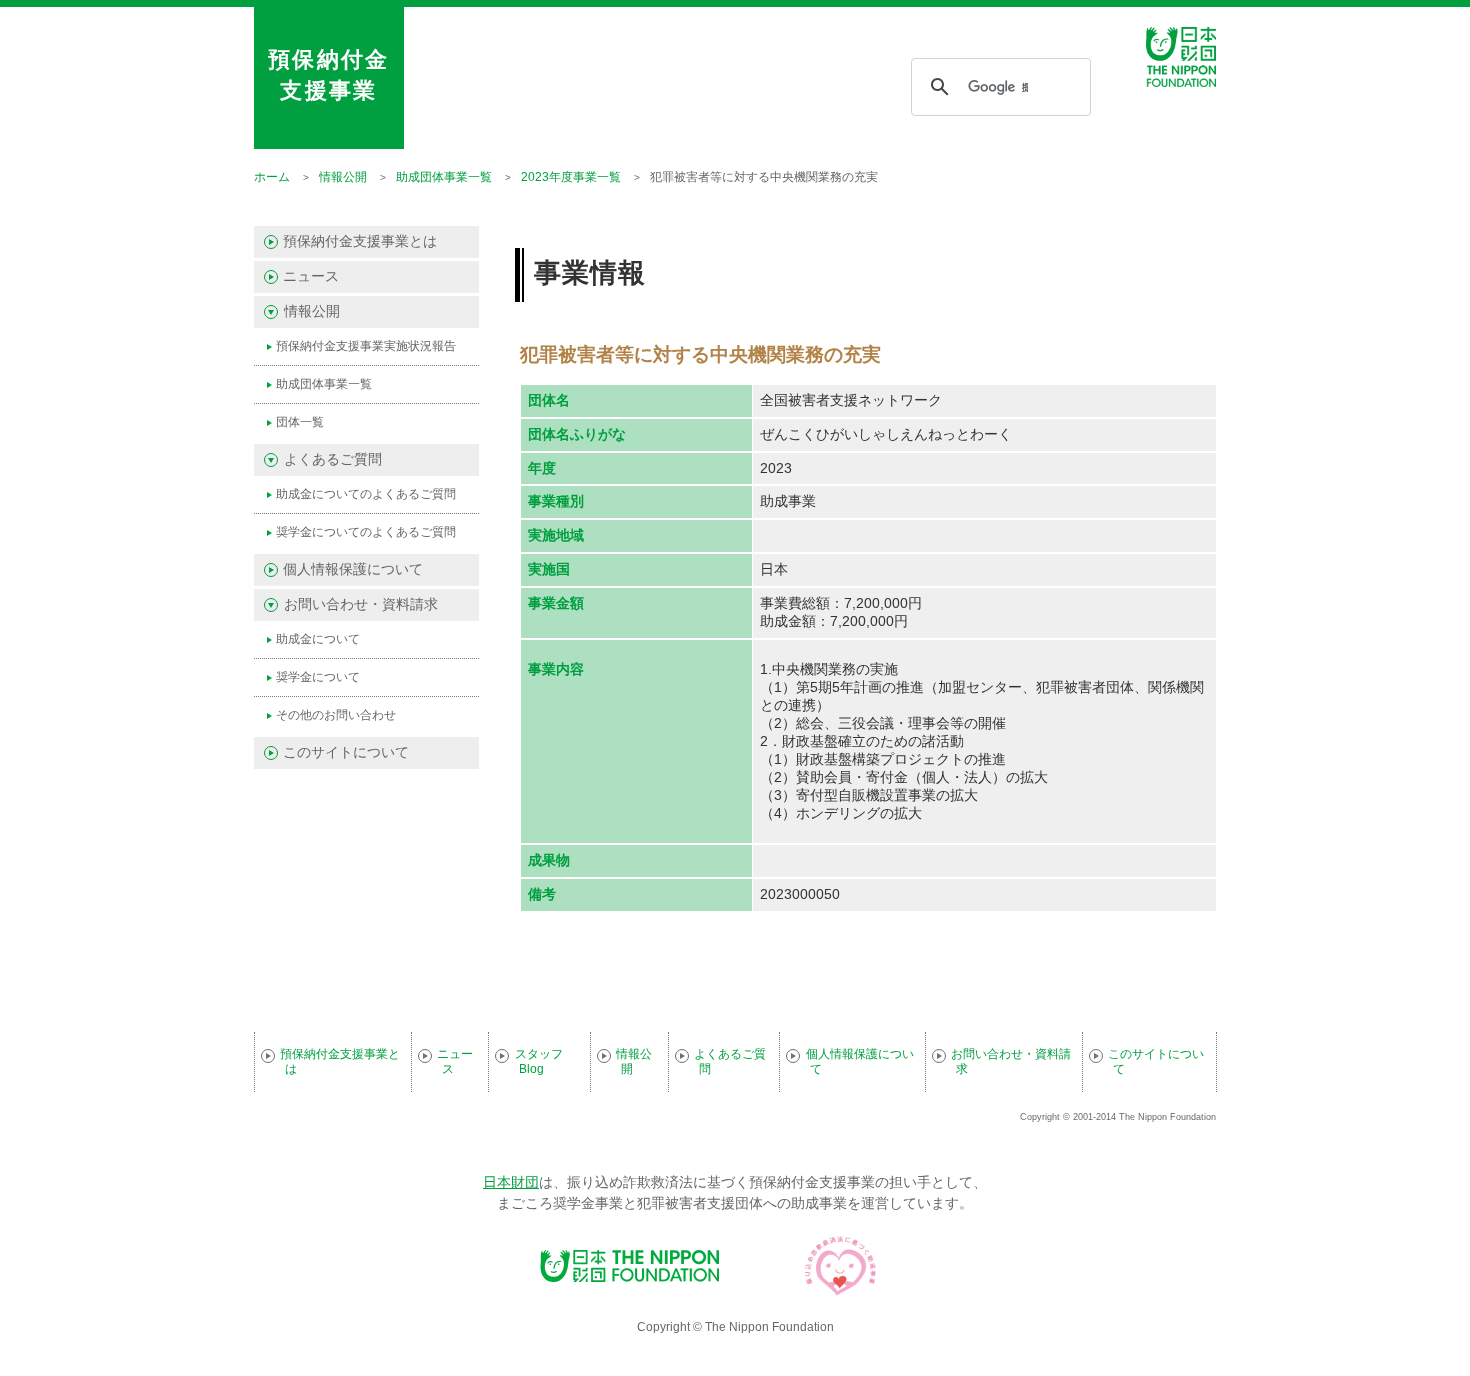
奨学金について (318, 677)
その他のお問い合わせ (336, 715)
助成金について (318, 639)
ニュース (311, 276)
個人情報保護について (353, 569)
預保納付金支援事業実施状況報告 (366, 346)
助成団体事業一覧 (324, 384)
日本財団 (511, 1182)
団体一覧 (300, 422)
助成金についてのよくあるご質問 (366, 494)
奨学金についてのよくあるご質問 (366, 532)
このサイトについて (346, 752)
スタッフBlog (539, 1061)
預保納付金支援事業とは (360, 241)
